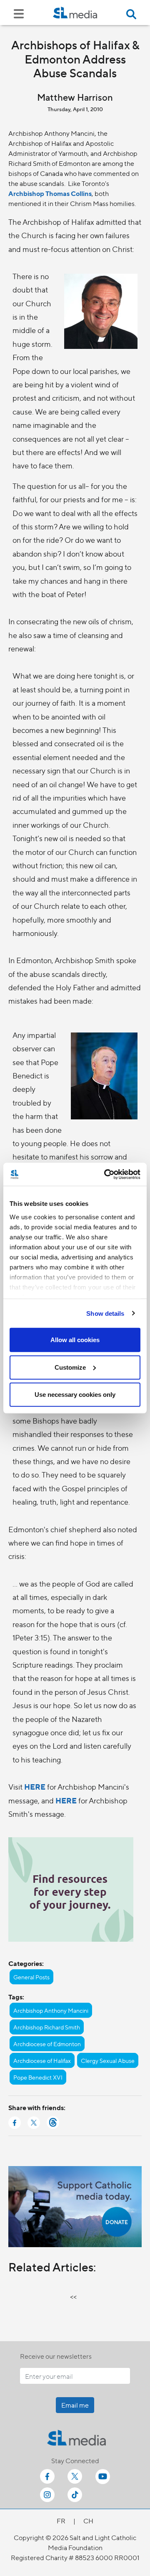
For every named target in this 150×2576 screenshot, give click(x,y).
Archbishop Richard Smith (47, 2027)
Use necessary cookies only (75, 1395)
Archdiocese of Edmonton (47, 2044)
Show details (105, 1313)
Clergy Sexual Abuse (108, 2060)
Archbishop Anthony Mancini (51, 2010)
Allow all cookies (75, 1340)
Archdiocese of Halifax (42, 2060)
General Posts (31, 1977)
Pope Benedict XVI (38, 2077)
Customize (70, 1367)
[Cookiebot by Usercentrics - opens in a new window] (106, 1174)
